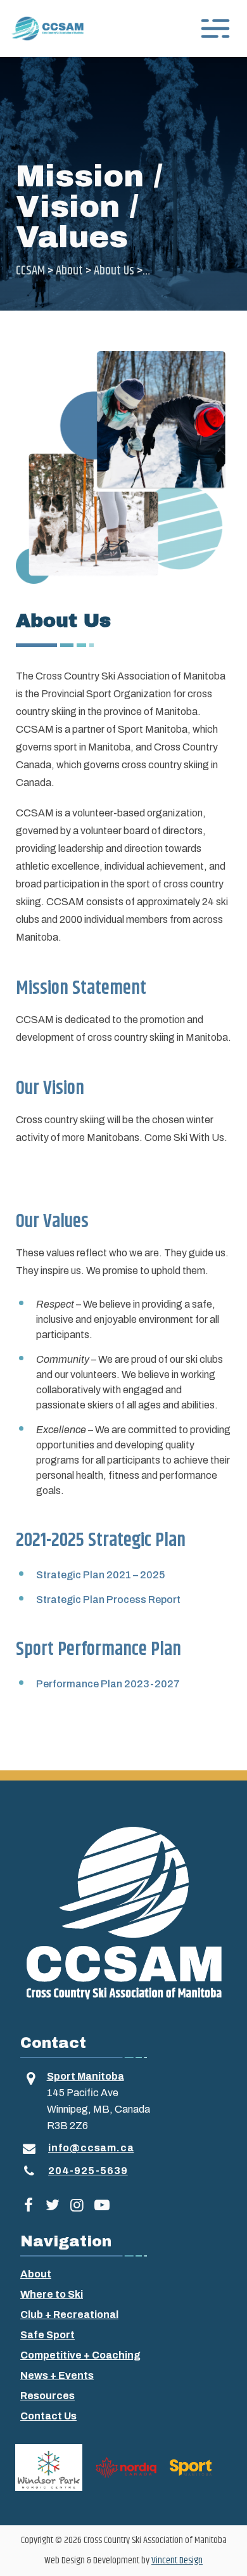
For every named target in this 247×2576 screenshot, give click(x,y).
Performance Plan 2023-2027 (108, 1684)
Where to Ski (52, 2294)
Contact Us (48, 2416)
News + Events (57, 2375)
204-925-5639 (88, 2171)
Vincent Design (177, 2560)
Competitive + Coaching (80, 2355)
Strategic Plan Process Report (108, 1600)
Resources (47, 2396)
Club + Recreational (69, 2315)
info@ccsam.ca (91, 2148)
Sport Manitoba (85, 2076)
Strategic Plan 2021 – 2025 (100, 1575)
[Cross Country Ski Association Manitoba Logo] (123, 1912)
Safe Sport (47, 2335)
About (36, 2274)
